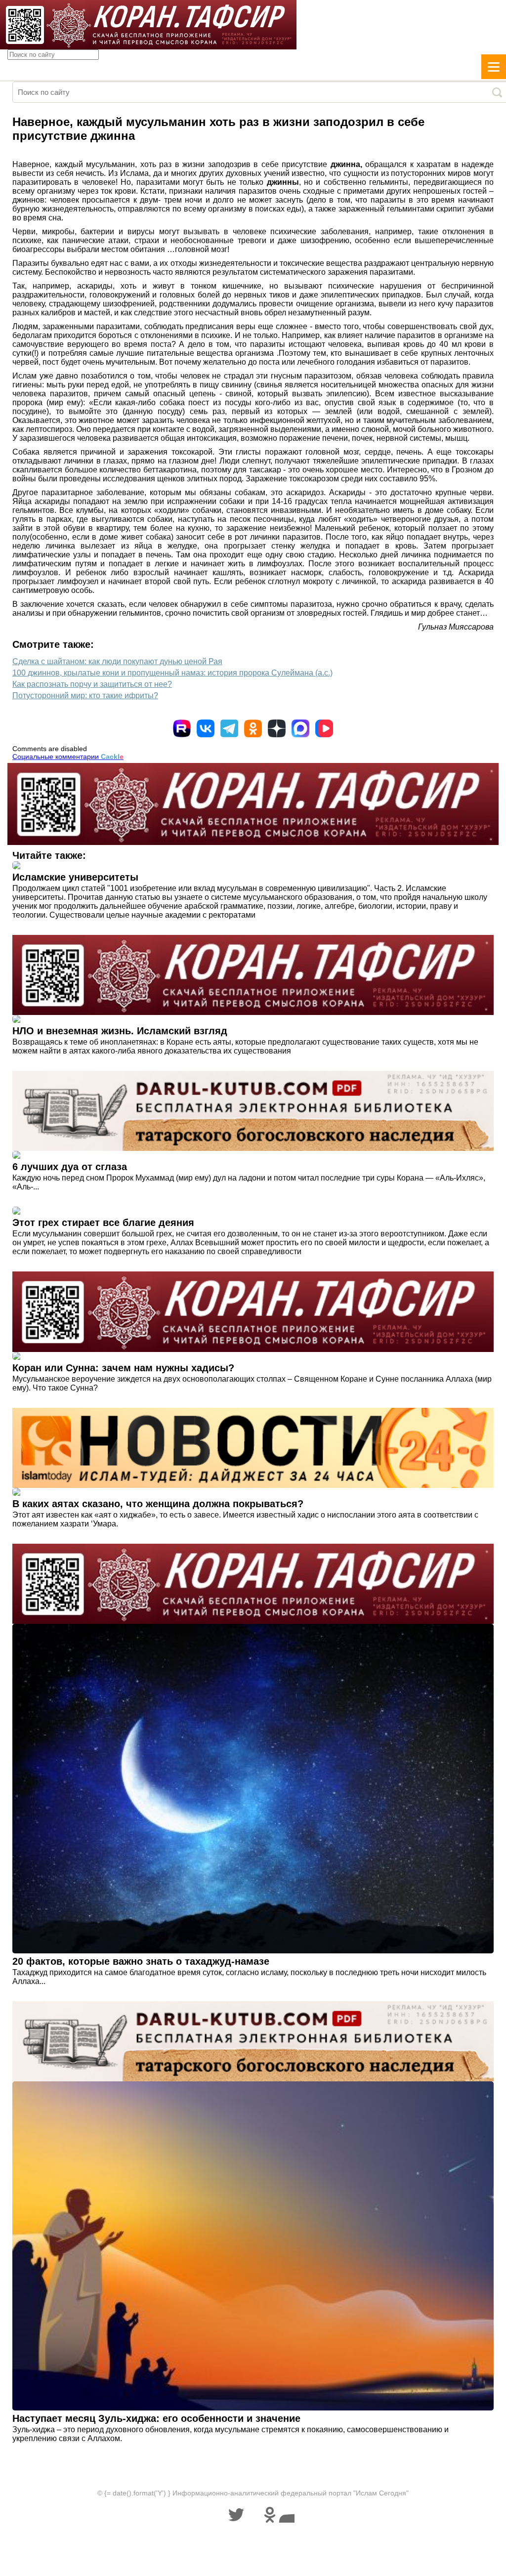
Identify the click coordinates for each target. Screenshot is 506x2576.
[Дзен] (277, 728)
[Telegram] (229, 728)
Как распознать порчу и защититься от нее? (92, 684)
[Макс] (300, 728)
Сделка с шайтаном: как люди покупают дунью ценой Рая (117, 661)
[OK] (253, 728)
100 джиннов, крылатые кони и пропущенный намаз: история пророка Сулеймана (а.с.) (172, 673)
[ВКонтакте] (206, 728)
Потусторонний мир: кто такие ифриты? (85, 696)
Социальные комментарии (68, 757)
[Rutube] (182, 728)
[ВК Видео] (324, 728)
